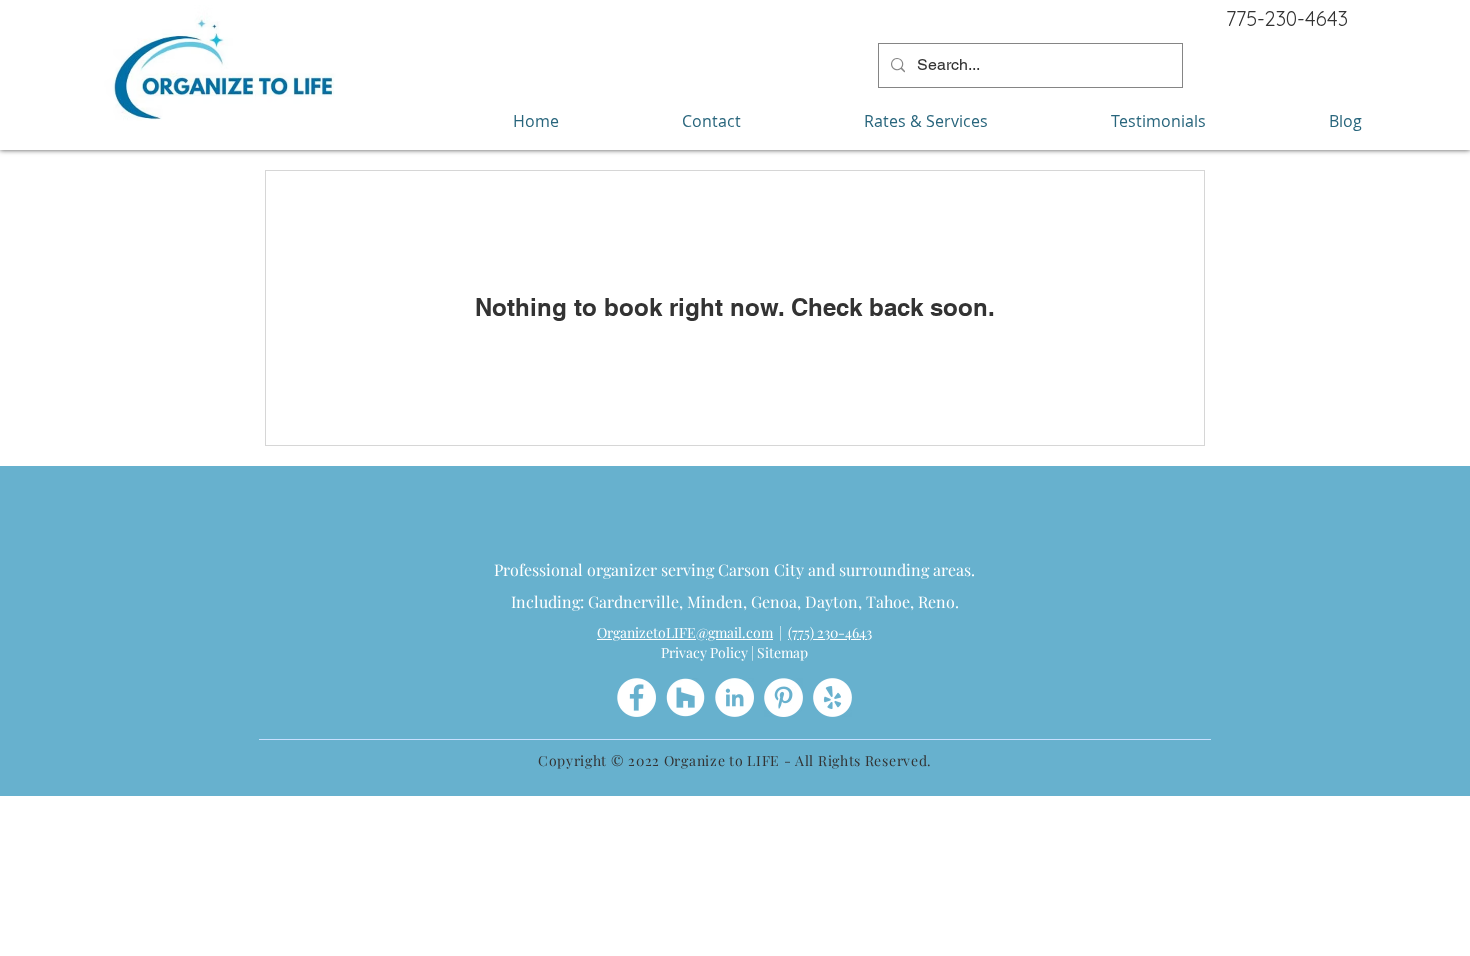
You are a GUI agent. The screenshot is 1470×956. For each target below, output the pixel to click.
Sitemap (782, 652)
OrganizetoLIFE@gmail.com (685, 632)
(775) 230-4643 (830, 632)
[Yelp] (832, 697)
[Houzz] (685, 697)
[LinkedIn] (734, 697)
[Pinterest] (783, 697)
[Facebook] (636, 697)
